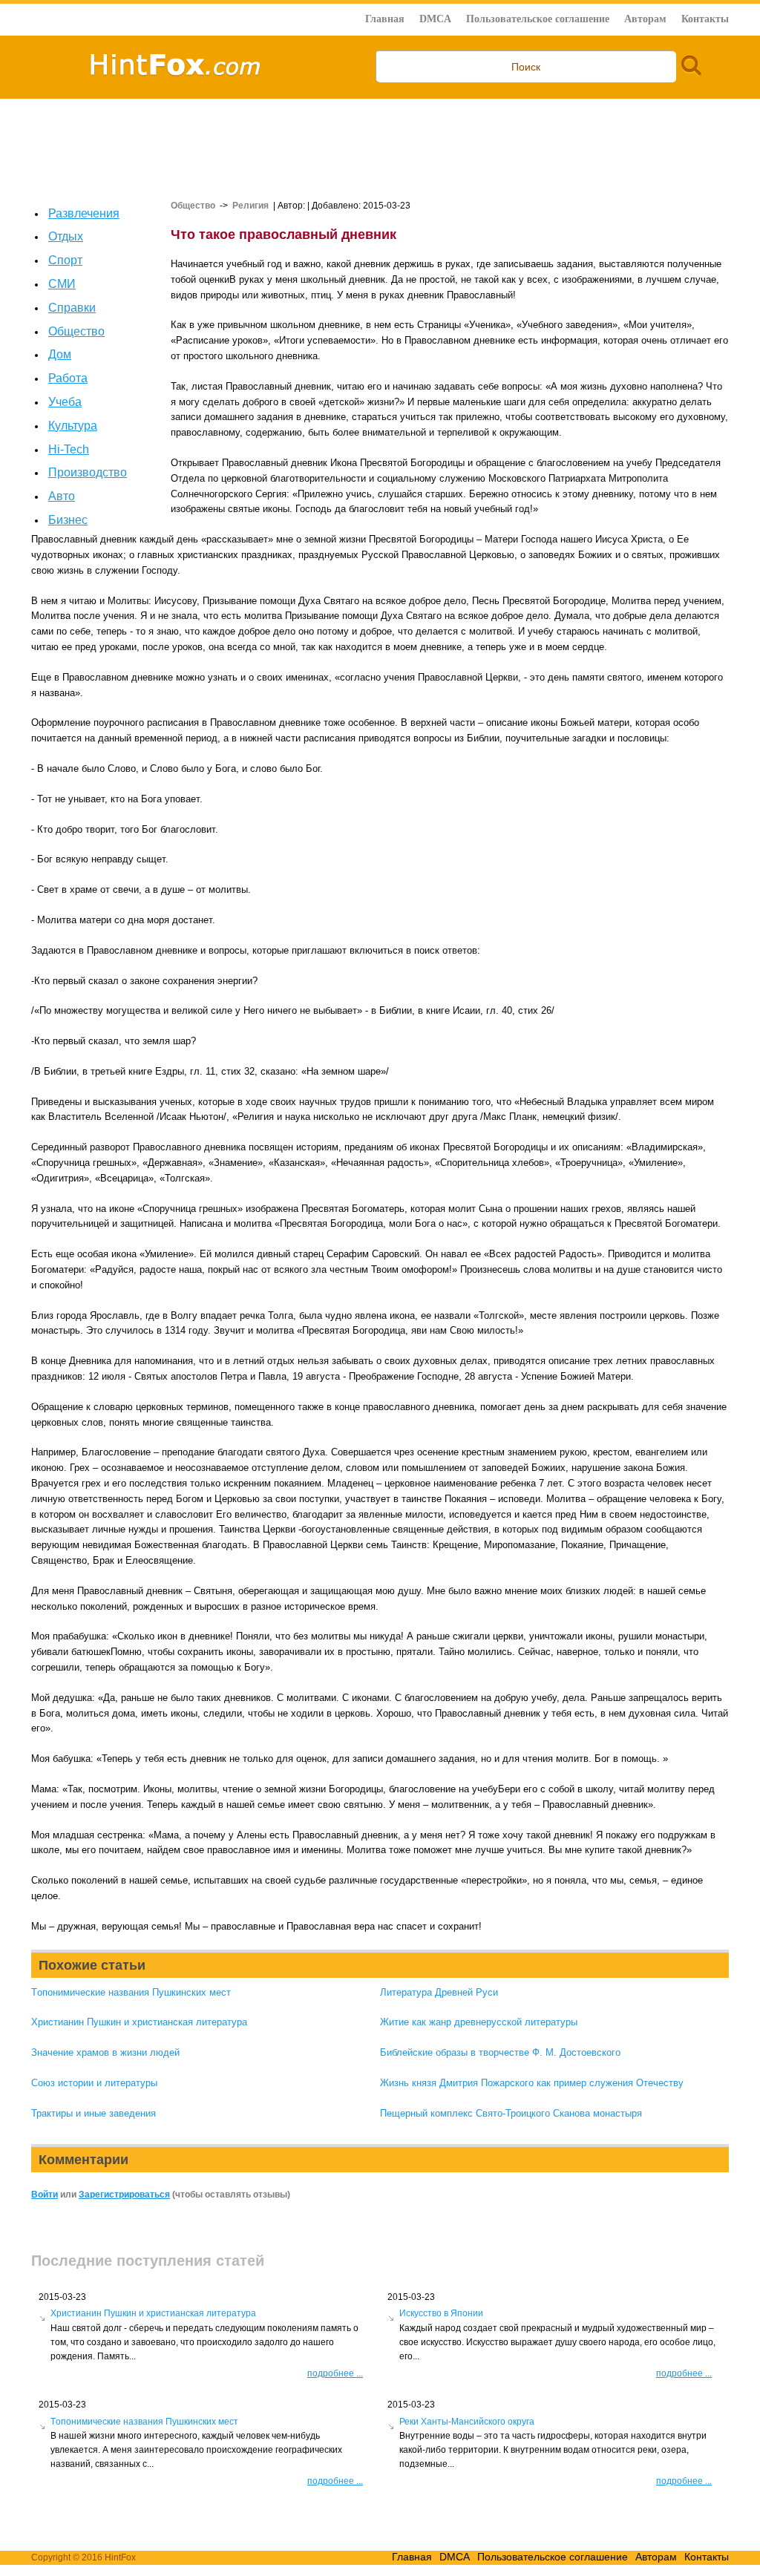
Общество (76, 331)
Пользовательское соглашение (538, 19)
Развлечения (84, 213)
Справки (72, 308)
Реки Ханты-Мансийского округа (467, 2422)
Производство (88, 472)
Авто (62, 496)
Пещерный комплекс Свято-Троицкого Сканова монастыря (511, 2113)
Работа (68, 378)
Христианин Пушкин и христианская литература (139, 2022)
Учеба (65, 402)
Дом (60, 354)
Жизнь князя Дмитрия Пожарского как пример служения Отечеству (532, 2083)
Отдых (66, 236)
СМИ (62, 284)
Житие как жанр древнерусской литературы (479, 2022)
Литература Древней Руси (439, 1992)
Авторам (645, 19)
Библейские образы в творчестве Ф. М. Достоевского (500, 2052)
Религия (250, 206)
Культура (73, 426)
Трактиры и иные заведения (94, 2113)
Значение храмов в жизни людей (105, 2052)
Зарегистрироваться (124, 2195)
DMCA (435, 19)
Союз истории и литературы (94, 2083)
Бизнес (68, 520)
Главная (385, 19)
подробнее (335, 2373)
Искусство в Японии (441, 2313)
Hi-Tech (69, 449)
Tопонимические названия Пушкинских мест (131, 1992)
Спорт (65, 260)
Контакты (705, 19)
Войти (45, 2195)
